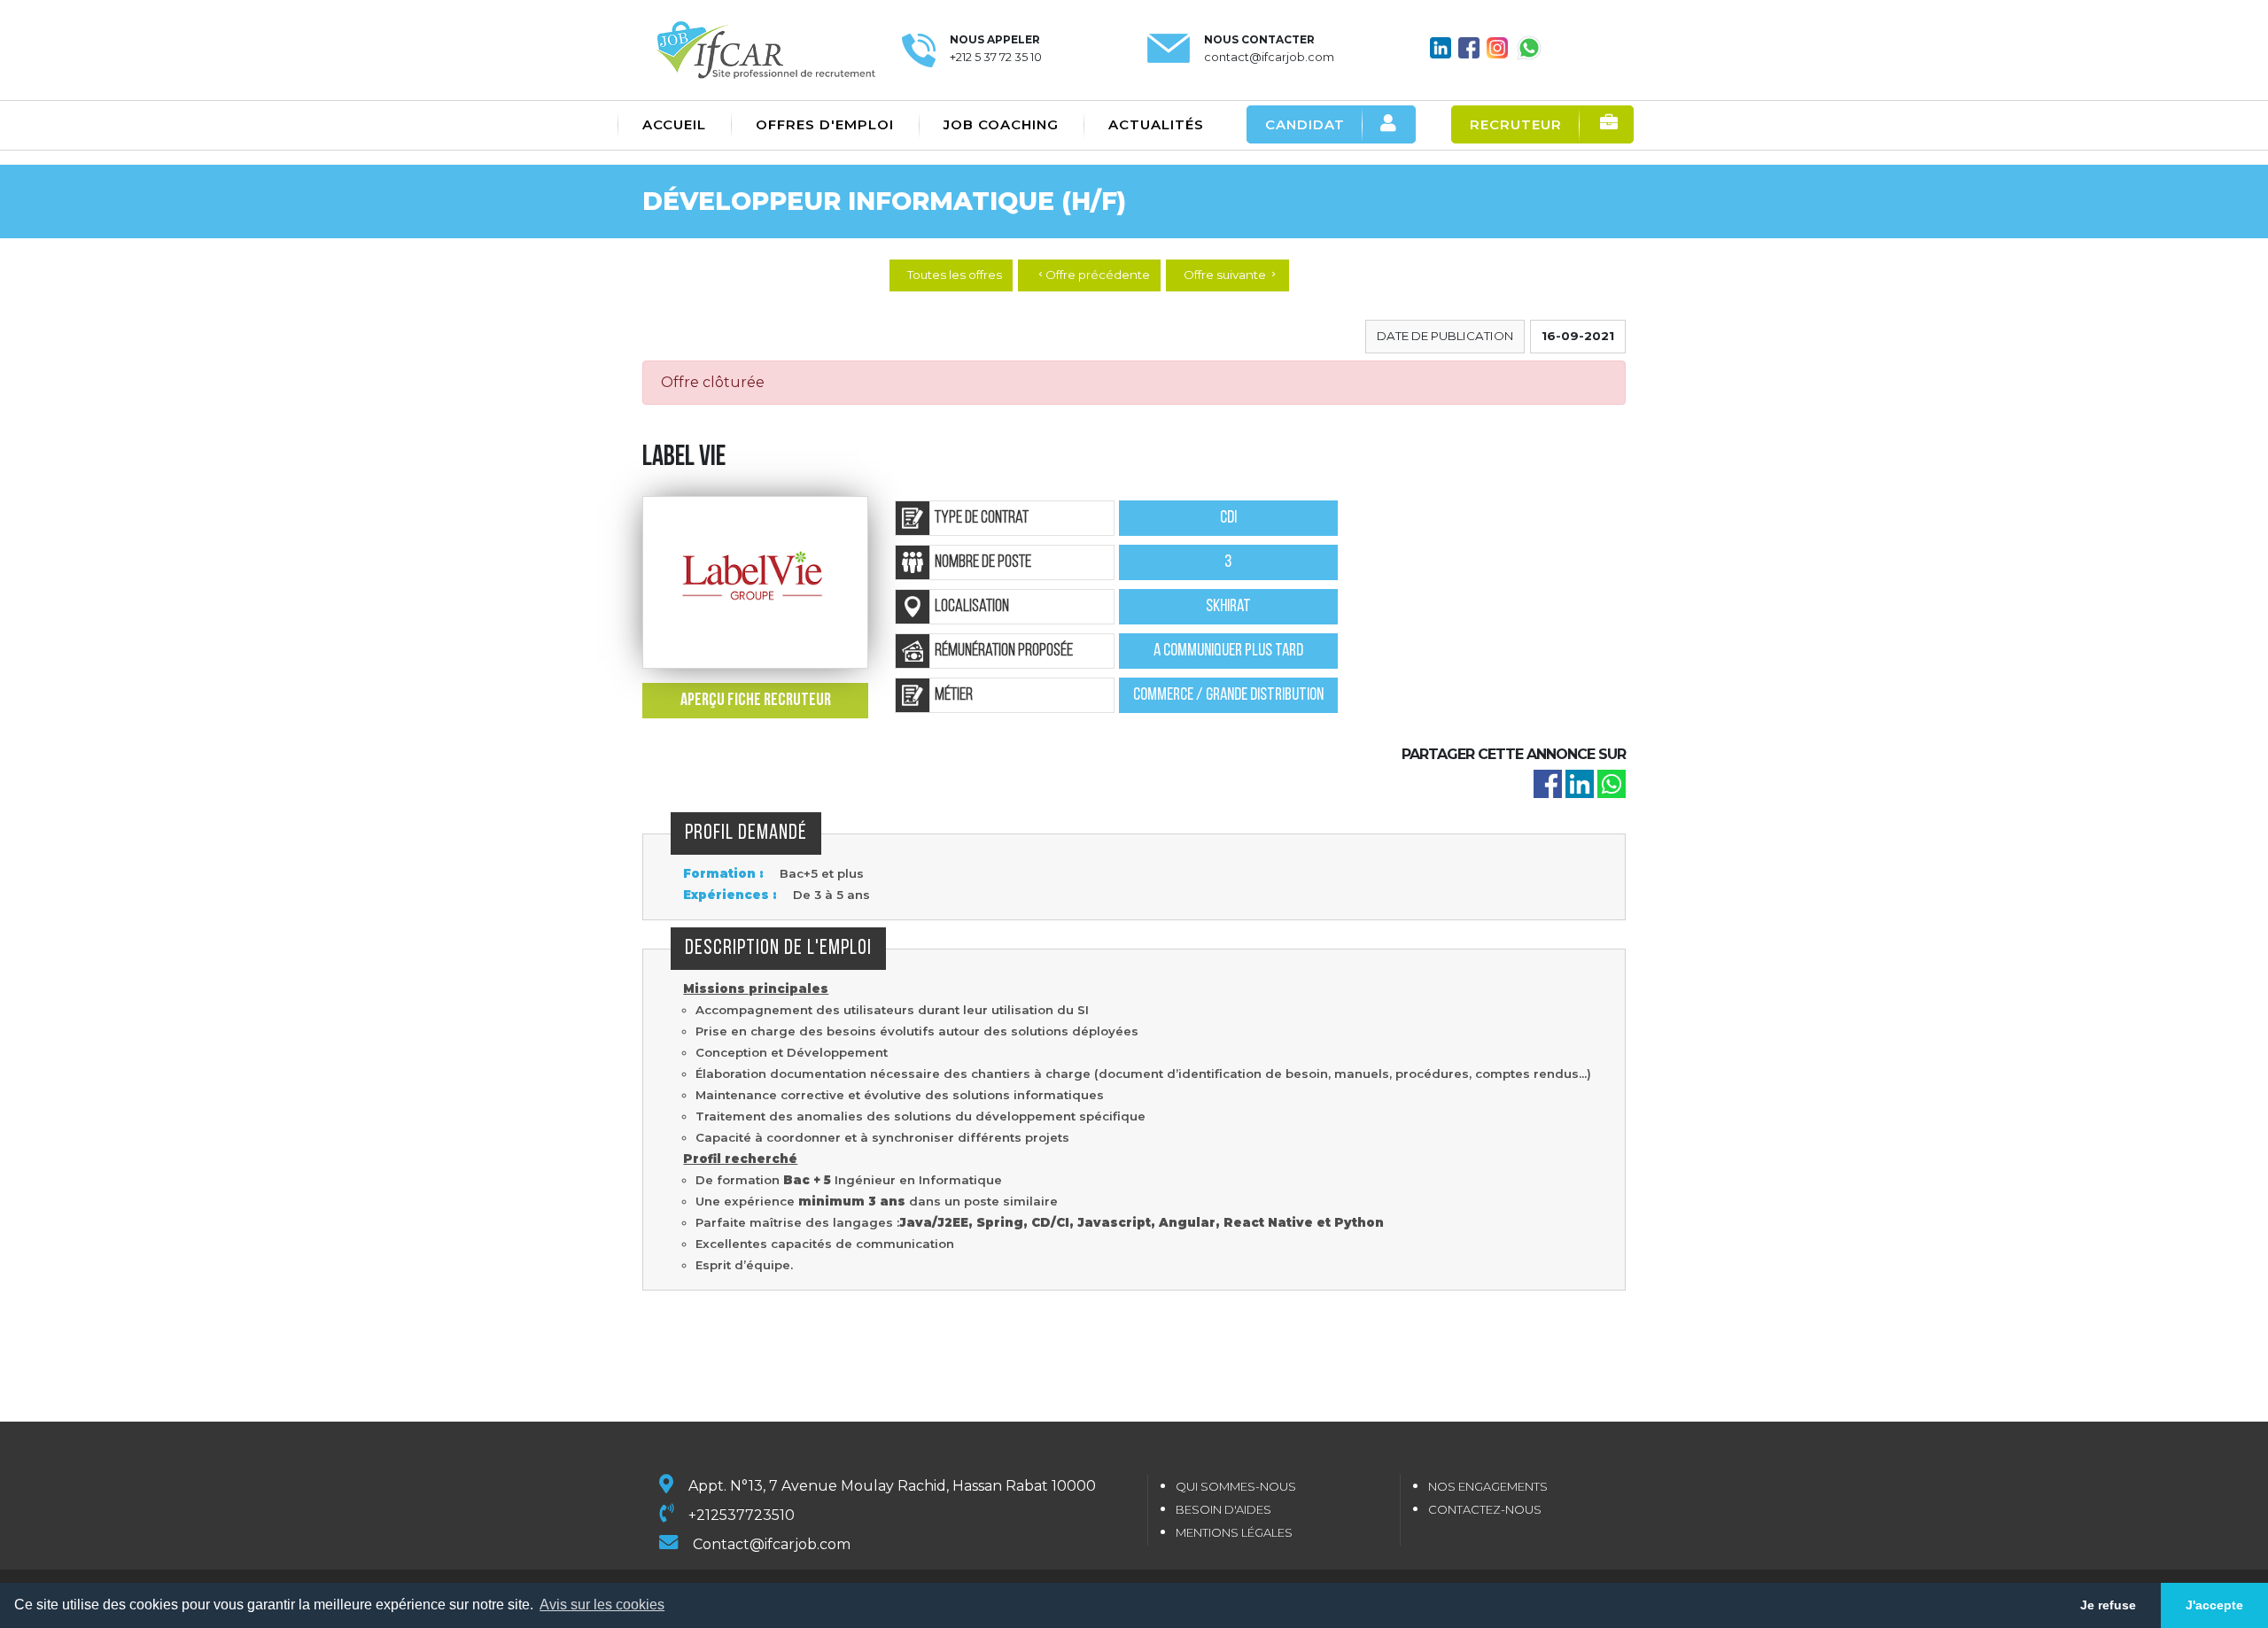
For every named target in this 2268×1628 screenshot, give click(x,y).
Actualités (1156, 124)
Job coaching (1001, 124)
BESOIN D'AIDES (1223, 1509)
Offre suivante (1231, 275)
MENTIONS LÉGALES (1234, 1532)
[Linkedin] (1580, 783)
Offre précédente (1093, 275)
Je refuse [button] (2108, 1605)
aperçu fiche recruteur (756, 701)
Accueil (674, 124)
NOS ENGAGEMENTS (1488, 1486)
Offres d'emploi (825, 124)
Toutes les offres (955, 275)
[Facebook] (1548, 783)
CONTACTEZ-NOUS (1485, 1509)
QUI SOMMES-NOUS (1236, 1486)
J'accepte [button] (2214, 1605)
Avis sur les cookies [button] (602, 1605)
